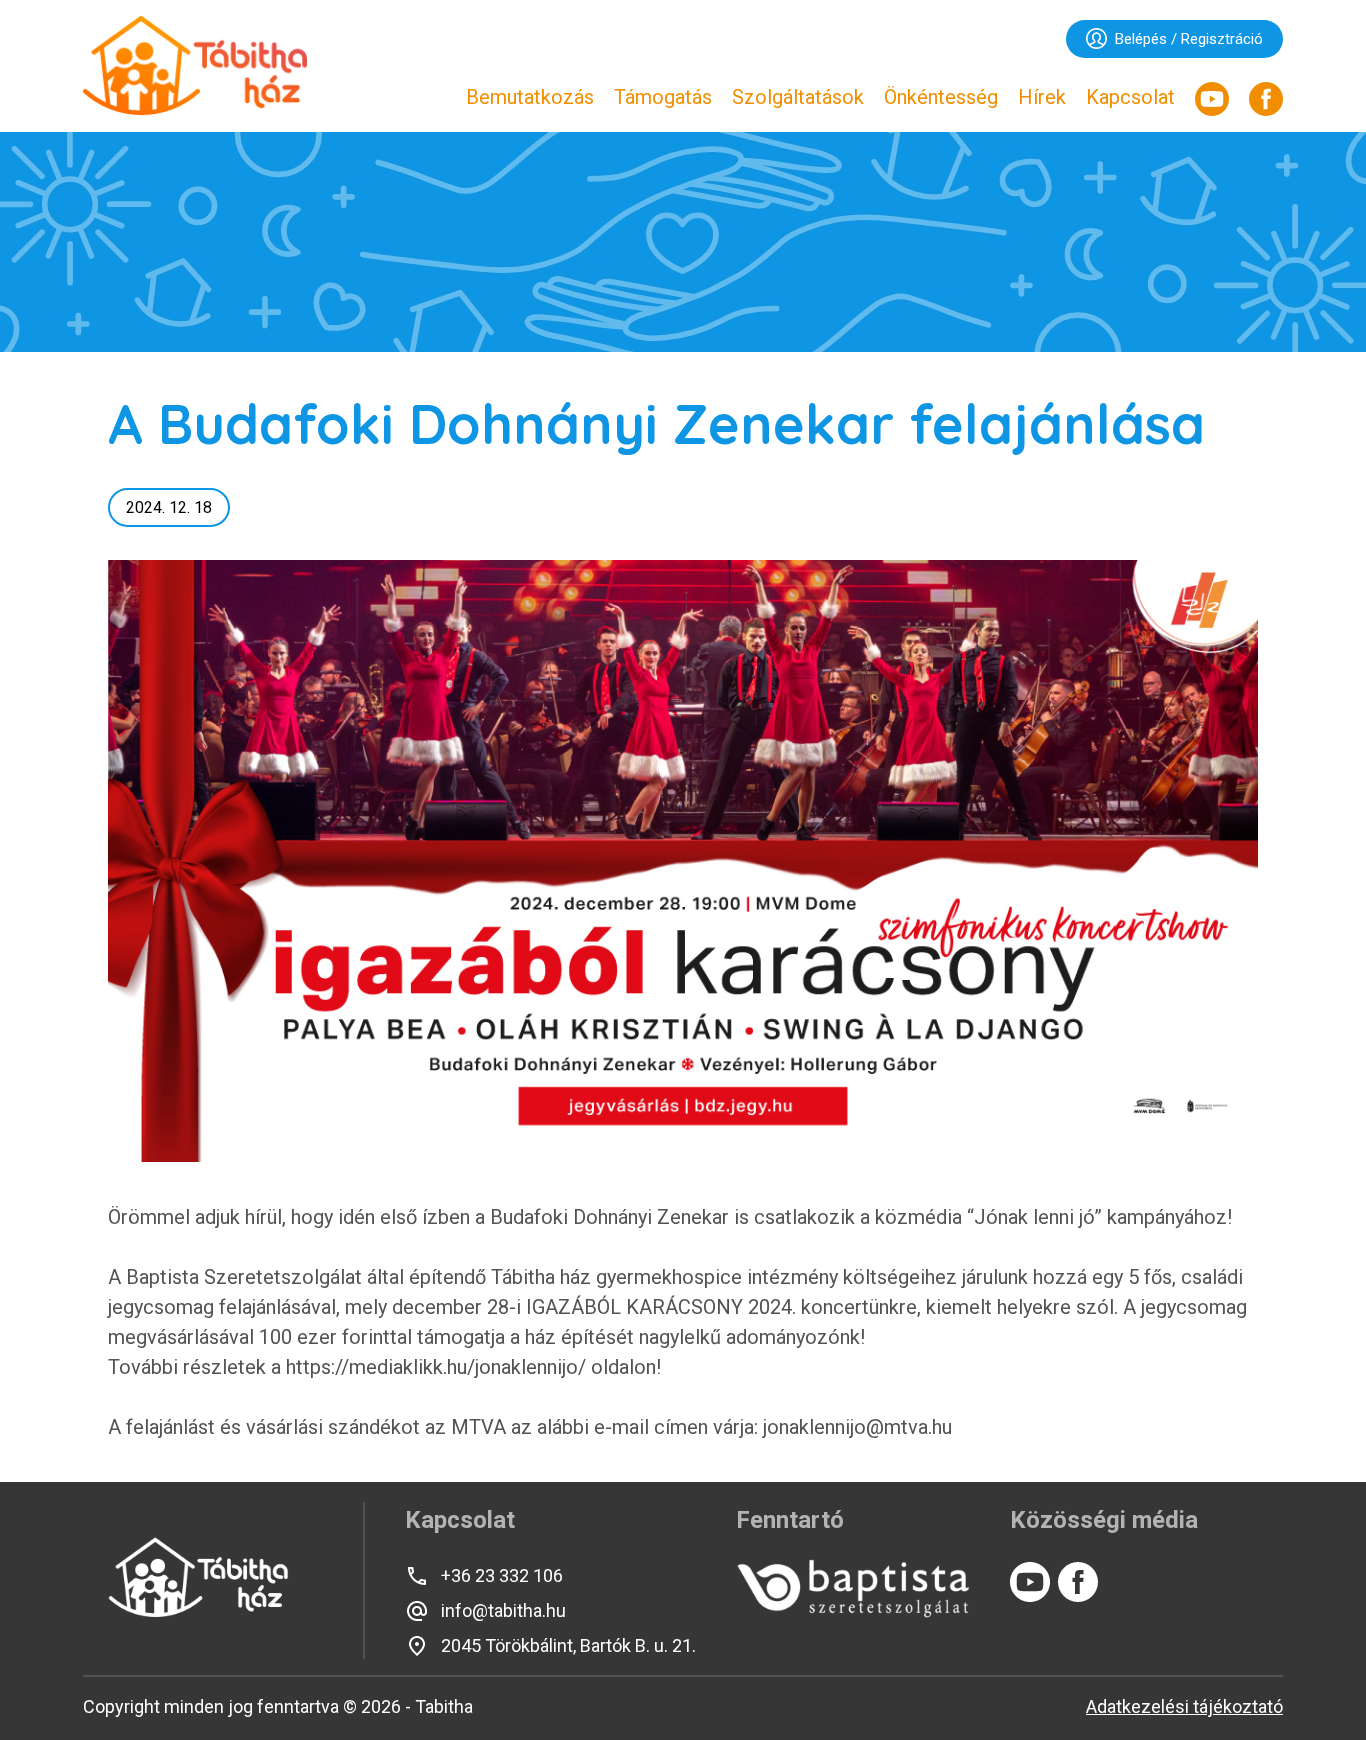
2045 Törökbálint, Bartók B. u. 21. (568, 1645)
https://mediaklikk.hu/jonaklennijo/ (433, 1367)
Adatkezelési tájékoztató (1184, 1706)
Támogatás (663, 97)
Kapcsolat (1130, 97)
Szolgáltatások (798, 97)
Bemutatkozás (530, 97)
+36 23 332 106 (502, 1575)
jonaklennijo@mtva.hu (857, 1427)
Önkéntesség (941, 97)
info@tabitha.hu (503, 1610)
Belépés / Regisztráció (1189, 39)
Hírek (1042, 97)
